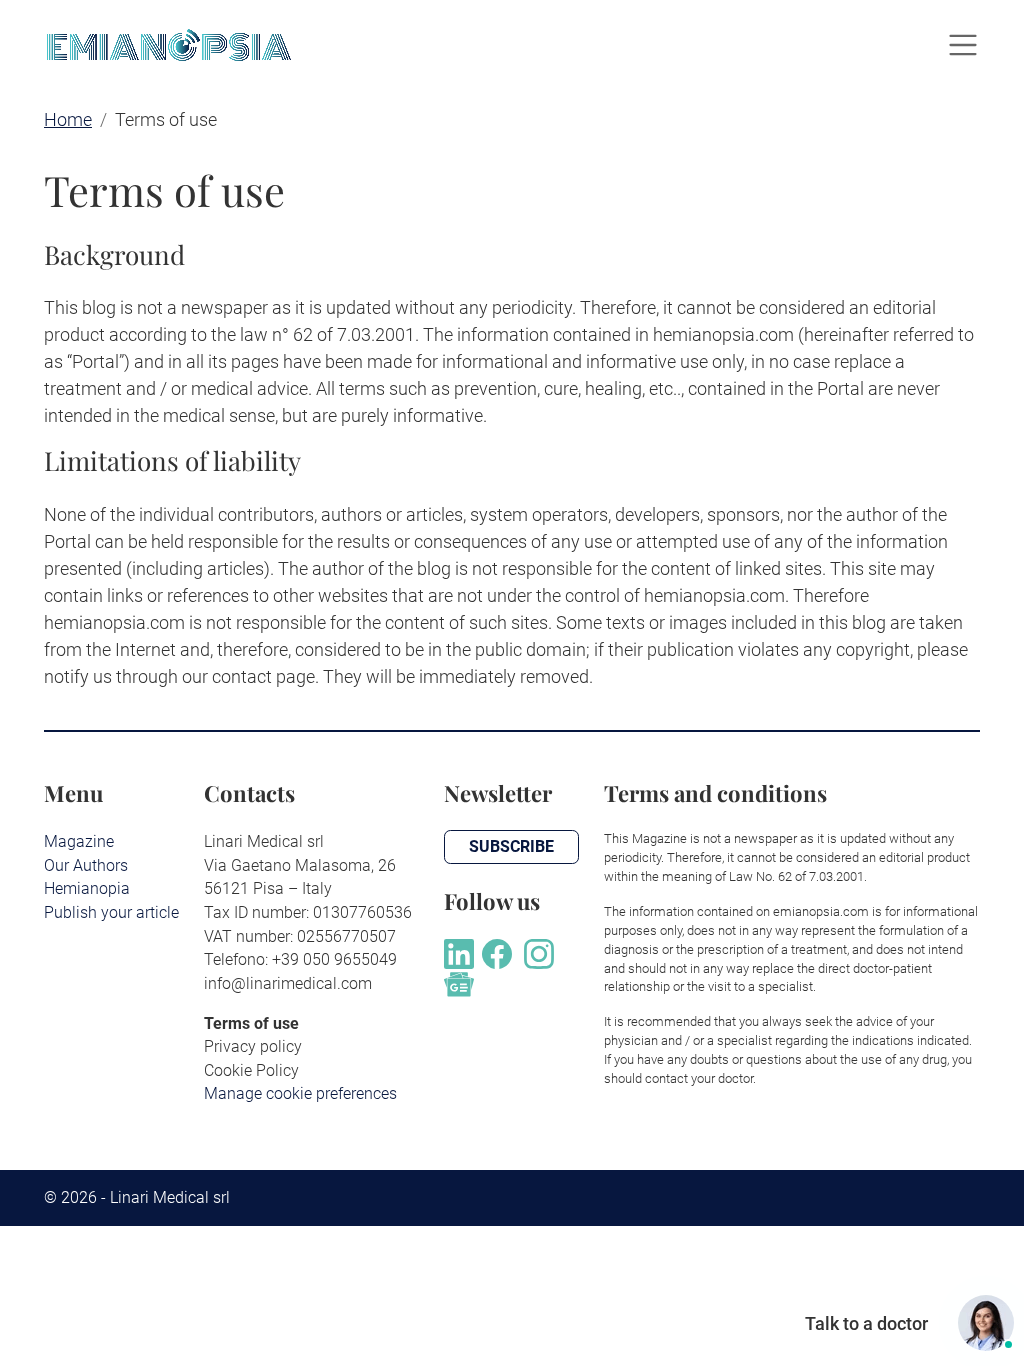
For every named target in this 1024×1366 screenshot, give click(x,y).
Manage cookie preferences (300, 1093)
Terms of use (251, 1023)
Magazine (79, 841)
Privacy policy (253, 1046)
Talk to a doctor (866, 1323)
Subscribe (511, 846)
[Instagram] (539, 951)
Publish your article (111, 912)
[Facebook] (497, 951)
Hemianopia (87, 888)
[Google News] (459, 982)
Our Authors (86, 865)
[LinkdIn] (459, 951)
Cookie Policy (251, 1070)
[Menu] (963, 45)
